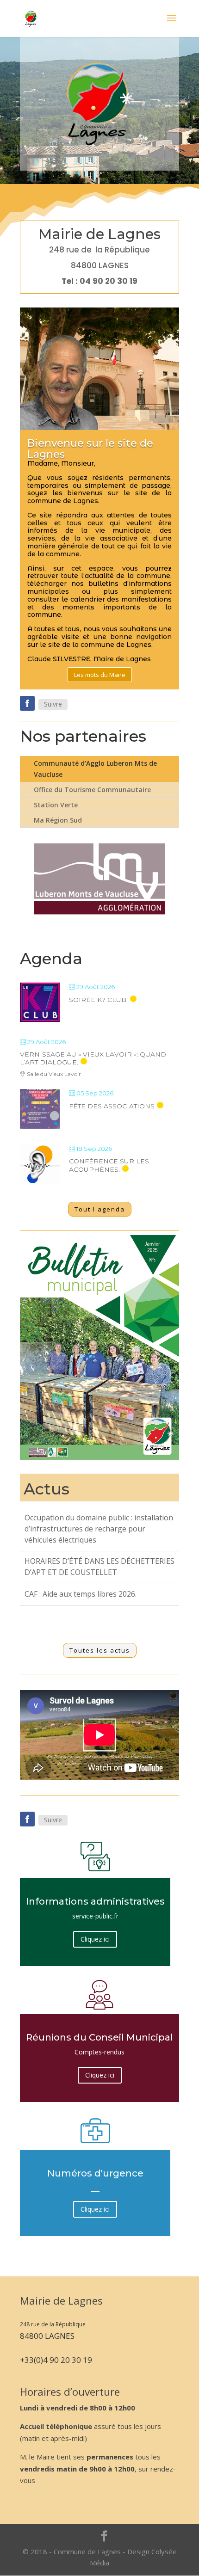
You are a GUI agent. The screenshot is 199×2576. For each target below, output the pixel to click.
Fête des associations (112, 1106)
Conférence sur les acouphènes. (109, 1165)
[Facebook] (27, 703)
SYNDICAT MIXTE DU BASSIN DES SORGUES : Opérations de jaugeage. (86, 1600)
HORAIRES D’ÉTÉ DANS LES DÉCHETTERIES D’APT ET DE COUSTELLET (99, 1524)
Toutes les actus (100, 1650)
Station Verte (56, 805)
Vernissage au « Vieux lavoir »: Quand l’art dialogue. (93, 1058)
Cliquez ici (95, 1939)
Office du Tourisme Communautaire (92, 790)
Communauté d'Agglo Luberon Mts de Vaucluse (95, 769)
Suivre (53, 704)
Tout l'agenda (100, 1209)
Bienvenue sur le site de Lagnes (90, 449)
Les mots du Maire (100, 675)
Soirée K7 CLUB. (98, 1000)
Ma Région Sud (58, 820)
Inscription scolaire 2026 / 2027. (79, 1573)
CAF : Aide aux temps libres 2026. (81, 1551)
